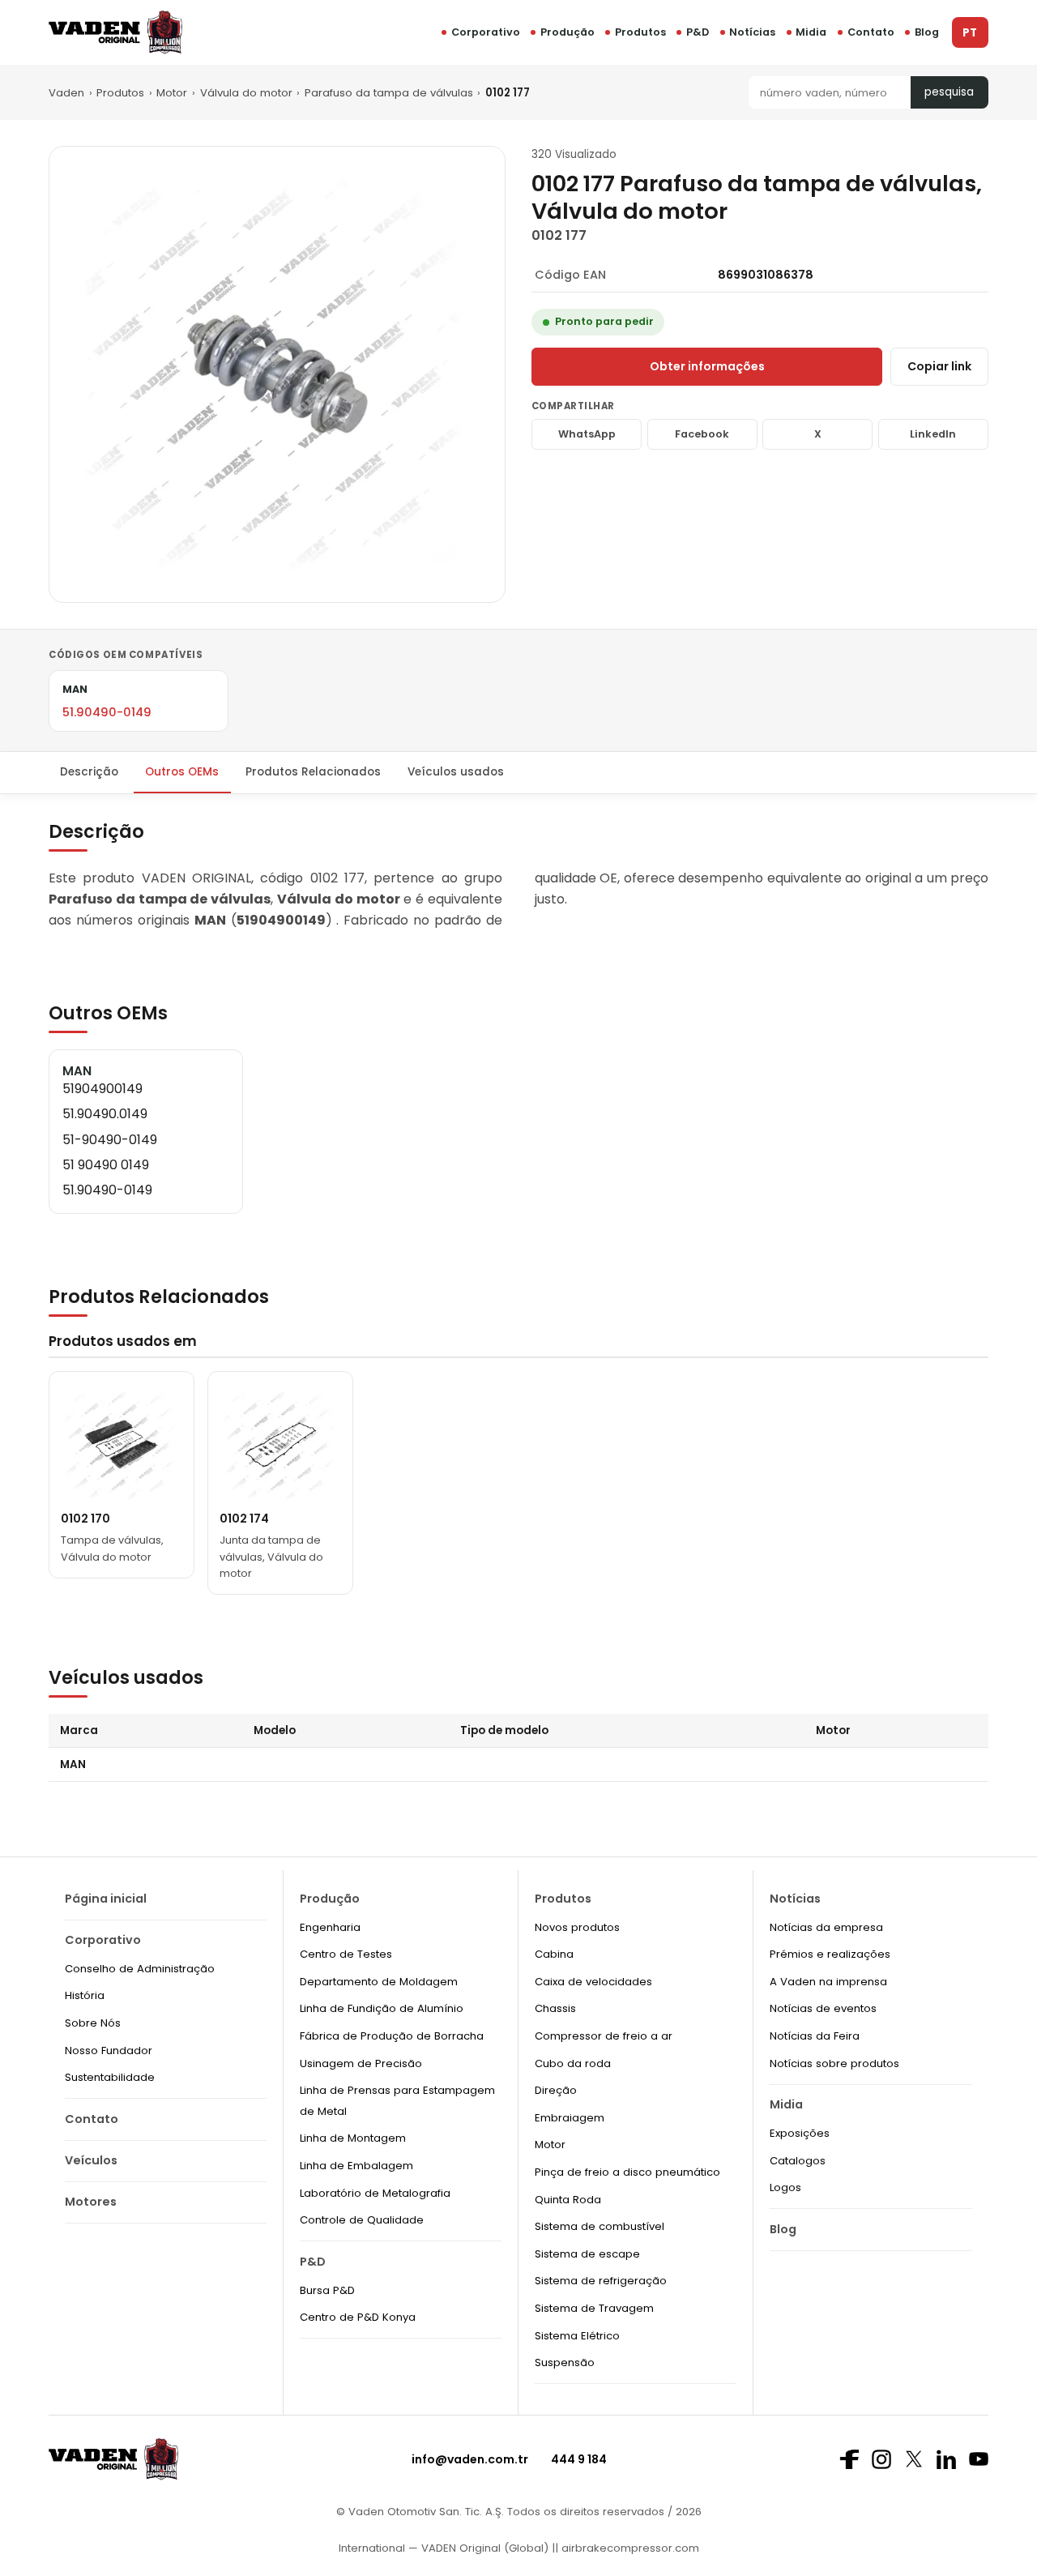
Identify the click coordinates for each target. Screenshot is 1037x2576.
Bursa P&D (327, 2290)
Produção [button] (568, 32)
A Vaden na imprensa (828, 1982)
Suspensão (565, 2362)
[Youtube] (979, 2459)
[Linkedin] (946, 2459)
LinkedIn (933, 434)
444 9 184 (579, 2459)
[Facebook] (849, 2459)
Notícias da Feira (815, 2036)
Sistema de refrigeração (601, 2281)
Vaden (66, 93)
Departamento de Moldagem (379, 1982)
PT (970, 33)
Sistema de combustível (600, 2226)
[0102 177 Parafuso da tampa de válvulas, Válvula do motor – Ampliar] (277, 374)
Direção (556, 2090)
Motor (172, 93)
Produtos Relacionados (313, 772)
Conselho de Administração (140, 1969)
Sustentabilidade (110, 2077)
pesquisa (949, 92)
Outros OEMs (182, 772)
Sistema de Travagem (594, 2308)
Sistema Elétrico (577, 2336)
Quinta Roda (568, 2200)
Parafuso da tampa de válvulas (389, 93)
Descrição (89, 772)
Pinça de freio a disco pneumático (627, 2172)
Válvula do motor (246, 93)
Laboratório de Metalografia (375, 2193)
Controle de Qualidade (362, 2220)
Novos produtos (577, 1927)
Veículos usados (456, 772)
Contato (871, 32)
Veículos (91, 2160)
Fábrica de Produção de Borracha (392, 2036)
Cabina (554, 1954)
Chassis (555, 2008)
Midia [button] (811, 32)
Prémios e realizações (830, 1954)
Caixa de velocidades (593, 1982)
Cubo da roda (573, 2063)
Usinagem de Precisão (361, 2063)
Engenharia (330, 1927)
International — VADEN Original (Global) (444, 2548)
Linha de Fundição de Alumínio (382, 2008)
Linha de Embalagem (356, 2166)
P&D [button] (698, 32)
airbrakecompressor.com (629, 2548)
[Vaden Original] (115, 32)
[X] (914, 2459)
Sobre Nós (93, 2023)
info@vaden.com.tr (470, 2459)
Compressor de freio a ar (604, 2036)
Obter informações (707, 366)
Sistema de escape (587, 2254)
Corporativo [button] (486, 32)
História (85, 1995)
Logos (785, 2187)
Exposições (800, 2133)
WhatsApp (587, 434)
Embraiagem (570, 2118)
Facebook (702, 434)
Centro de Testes (346, 1954)
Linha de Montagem (353, 2138)
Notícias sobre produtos (834, 2063)
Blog (927, 32)
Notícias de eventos (823, 2008)
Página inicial (106, 1899)
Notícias (752, 32)
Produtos (640, 32)
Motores (91, 2202)
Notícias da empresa (826, 1927)
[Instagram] (881, 2459)
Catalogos (798, 2161)
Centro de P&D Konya (358, 2317)
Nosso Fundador (109, 2051)
